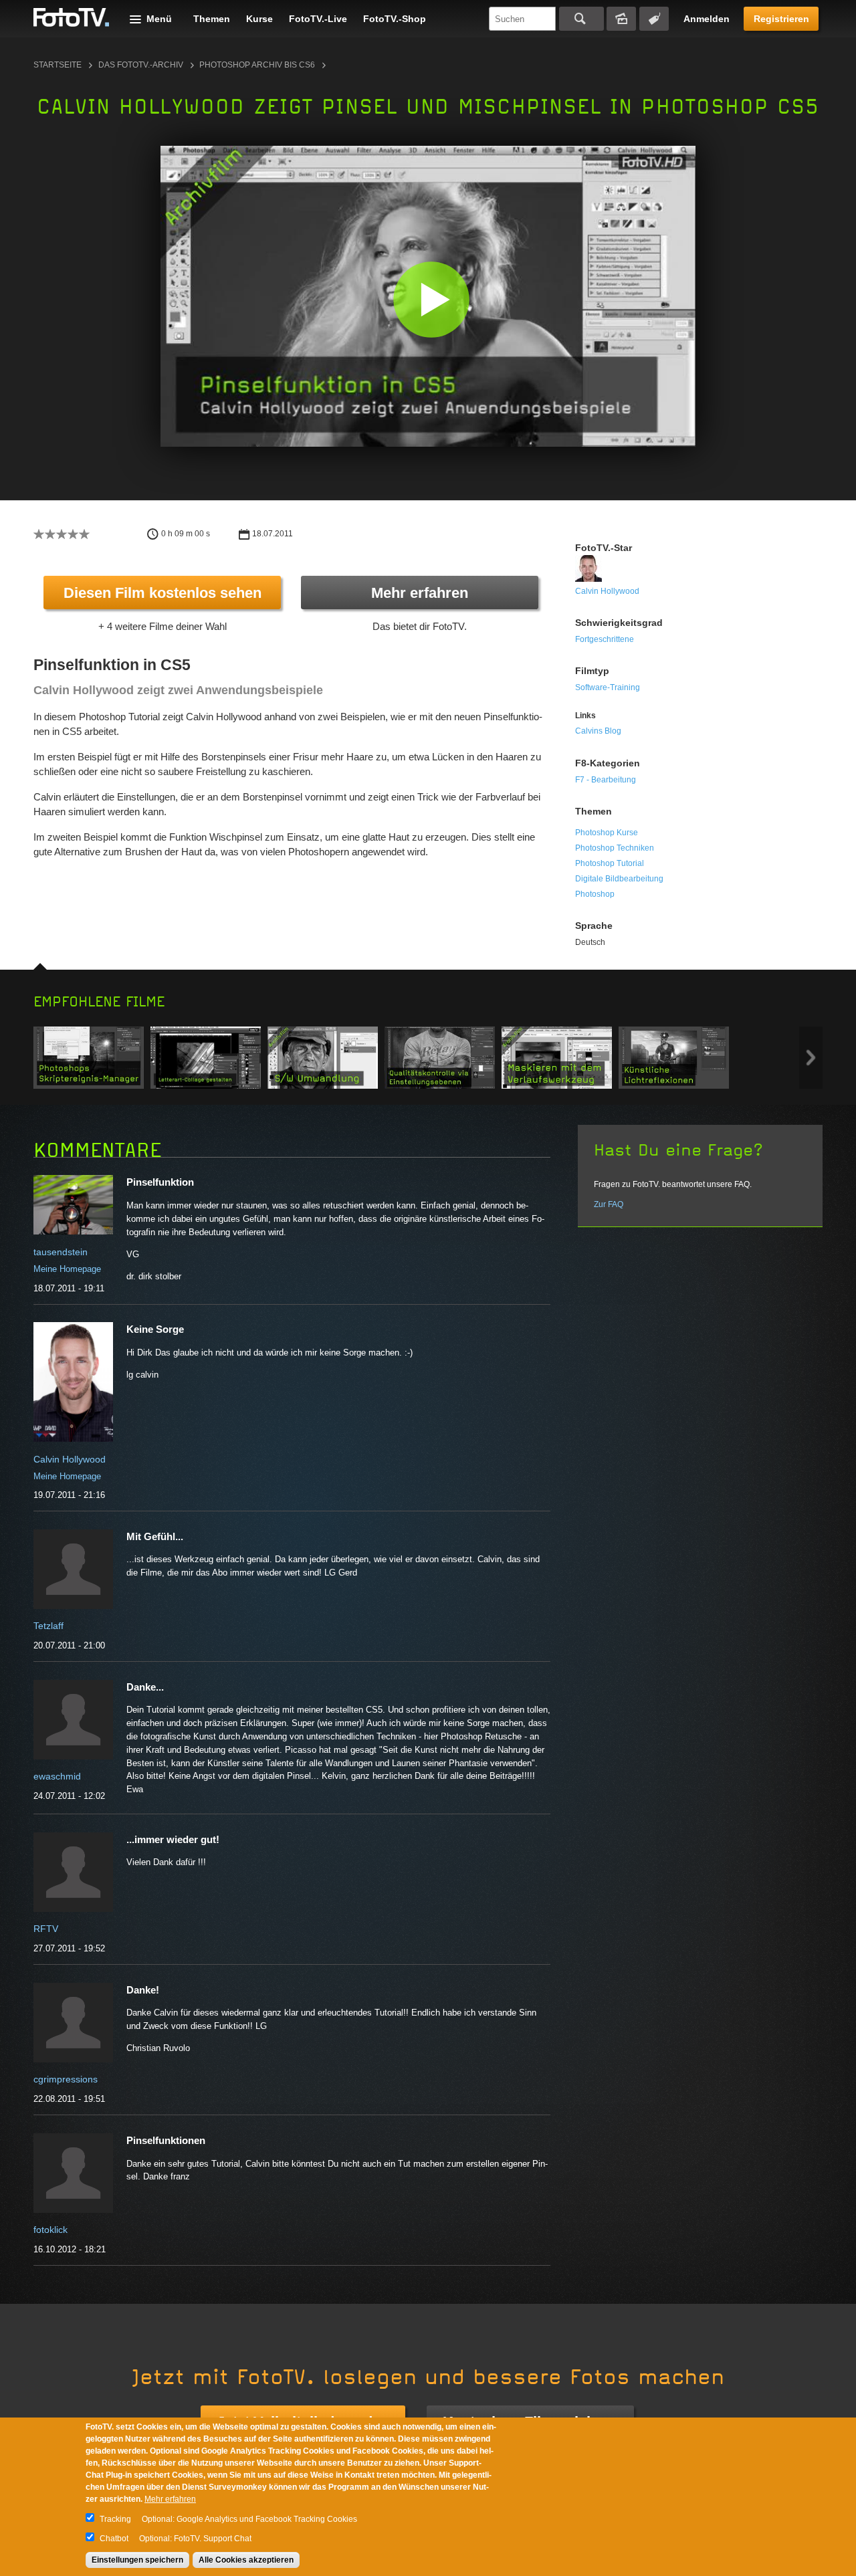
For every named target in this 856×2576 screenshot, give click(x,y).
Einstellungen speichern (137, 2560)
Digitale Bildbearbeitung (619, 879)
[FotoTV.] (72, 18)
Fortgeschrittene (605, 639)
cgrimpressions (66, 2079)
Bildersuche (621, 19)
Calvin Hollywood (607, 591)
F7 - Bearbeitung (606, 780)
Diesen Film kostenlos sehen (163, 593)
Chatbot (114, 2539)
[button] (431, 299)
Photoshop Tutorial (610, 863)
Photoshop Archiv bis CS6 (257, 65)
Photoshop (595, 894)
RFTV (46, 1929)
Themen (212, 19)
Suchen (581, 19)
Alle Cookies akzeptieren (246, 2560)
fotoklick (50, 2230)
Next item (811, 1058)
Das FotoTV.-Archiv (141, 65)
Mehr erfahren (420, 593)
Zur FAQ (609, 1204)
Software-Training (608, 687)
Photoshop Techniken (615, 848)
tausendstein (61, 1252)
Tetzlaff (48, 1626)
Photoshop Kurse (607, 833)
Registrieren (781, 19)
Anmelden (707, 19)
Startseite (58, 65)
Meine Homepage (67, 1269)
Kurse (259, 19)
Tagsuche (654, 19)
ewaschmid (57, 1776)
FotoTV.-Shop (395, 19)
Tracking (115, 2519)
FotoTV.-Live (318, 19)
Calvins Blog (598, 731)
